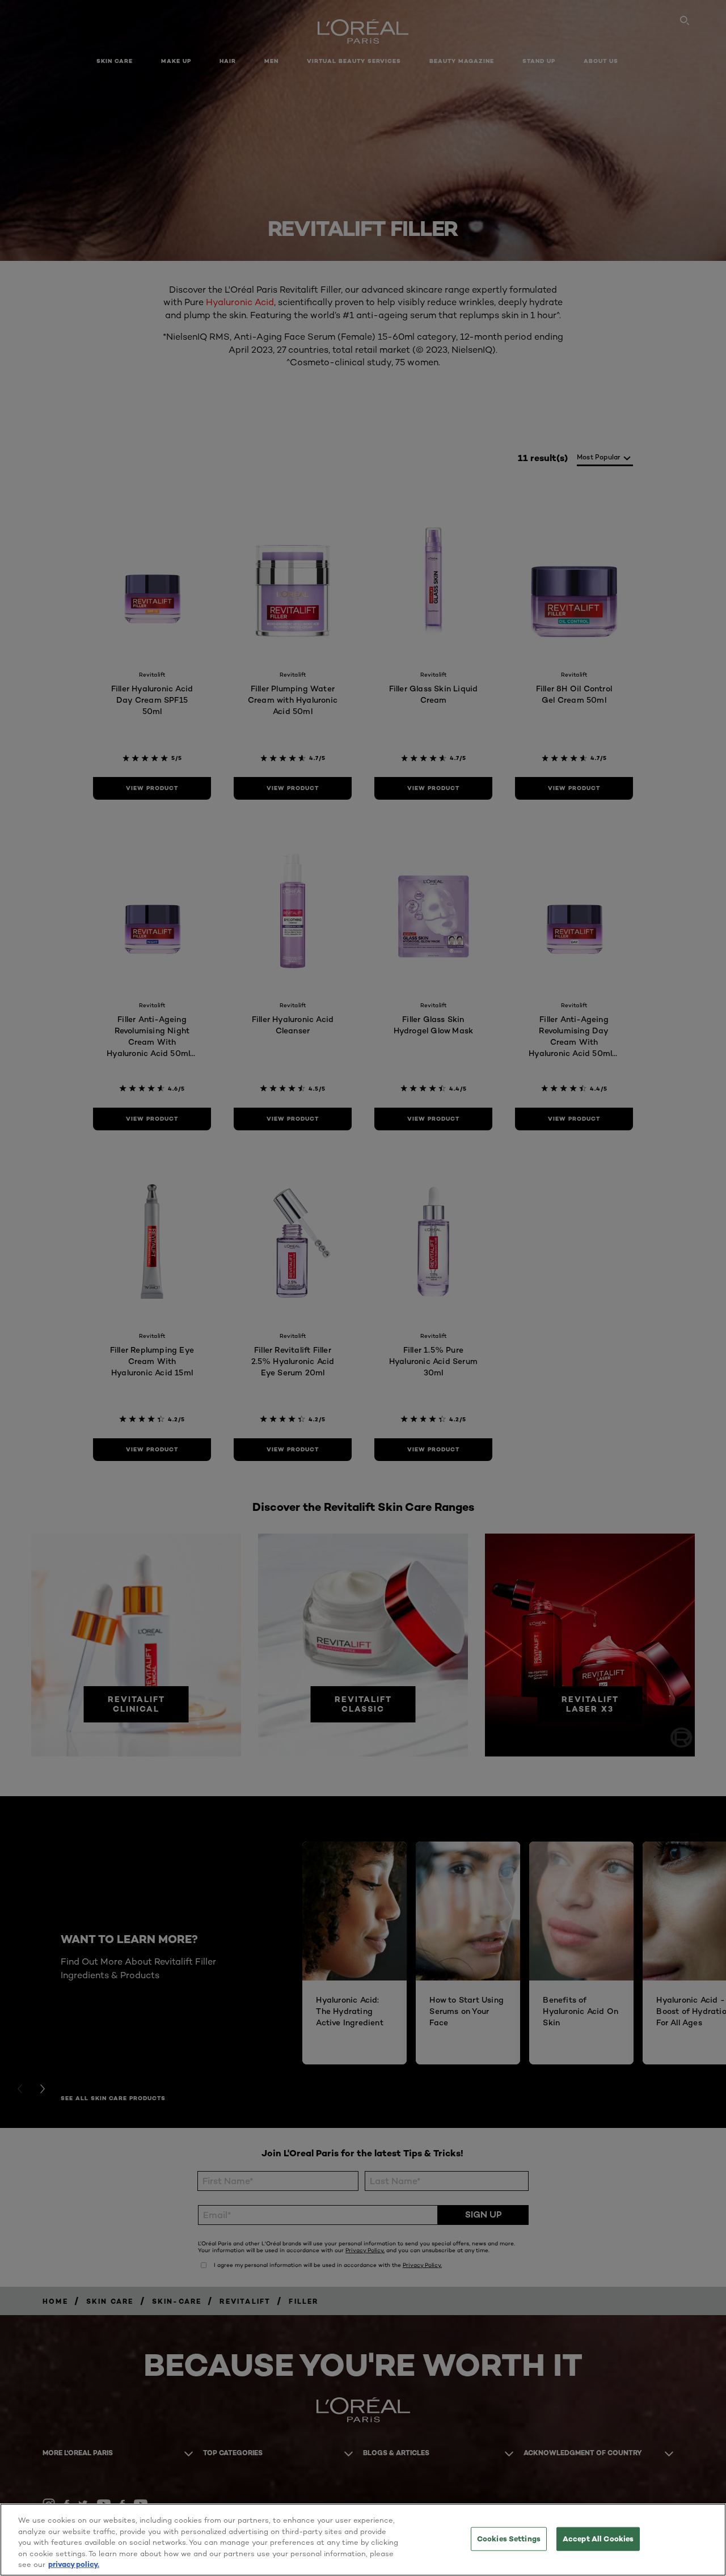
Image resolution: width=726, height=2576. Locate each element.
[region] (363, 2540)
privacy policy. (74, 2564)
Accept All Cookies (598, 2539)
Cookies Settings (509, 2539)
